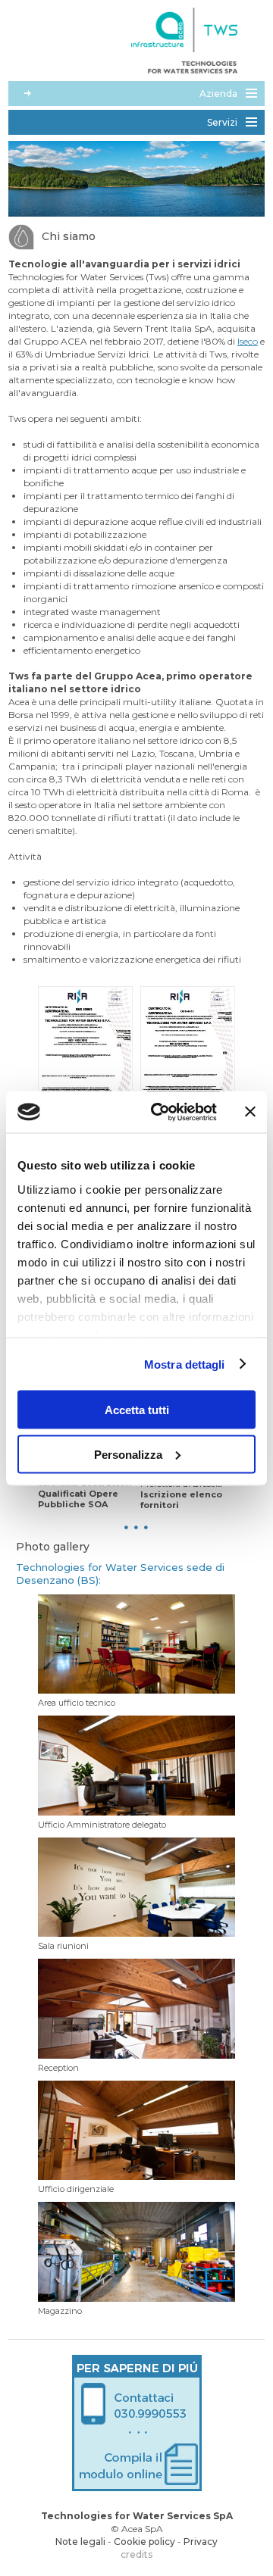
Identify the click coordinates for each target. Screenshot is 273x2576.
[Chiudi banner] (250, 1112)
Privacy (201, 2542)
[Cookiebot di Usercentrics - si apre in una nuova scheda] (160, 1112)
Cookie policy (144, 2542)
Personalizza (128, 1454)
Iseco (248, 341)
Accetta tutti (137, 1410)
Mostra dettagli (185, 1364)
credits (136, 2554)
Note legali (80, 2542)
